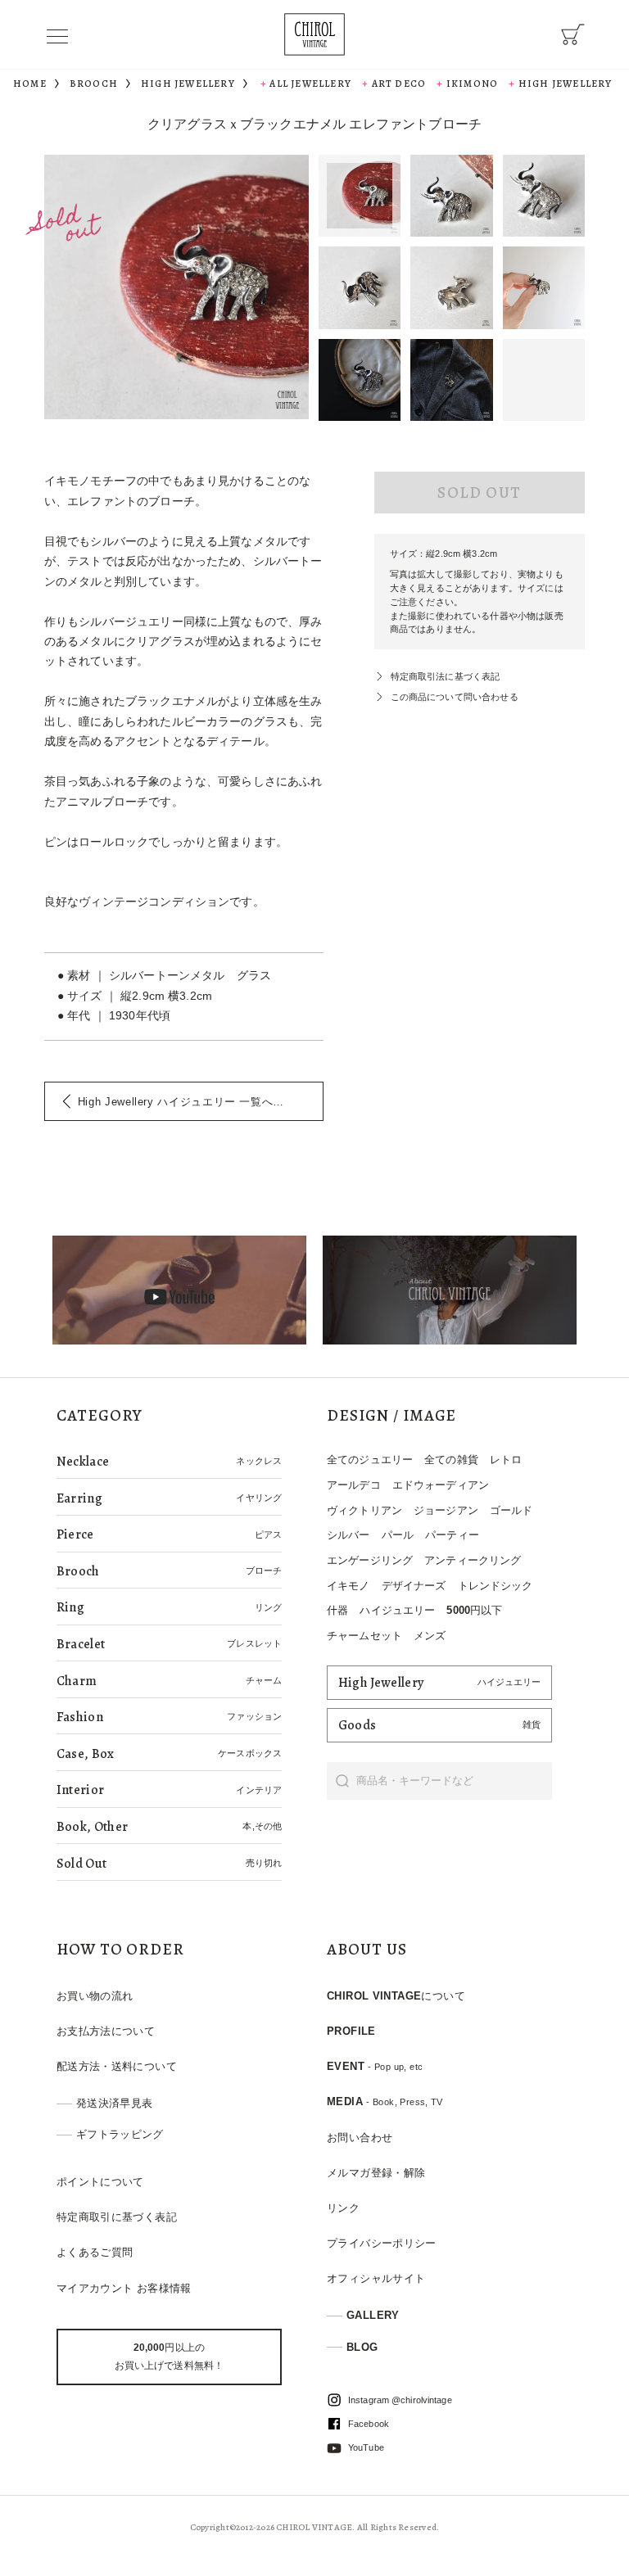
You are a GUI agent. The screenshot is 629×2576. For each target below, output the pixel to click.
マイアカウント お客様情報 (124, 2288)
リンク (343, 2208)
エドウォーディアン (441, 1485)
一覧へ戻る (187, 1102)
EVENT (375, 2066)
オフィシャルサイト (376, 2278)
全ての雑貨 (451, 1460)
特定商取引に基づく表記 (117, 2217)
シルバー (348, 1535)
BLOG (362, 2347)
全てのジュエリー (370, 1460)
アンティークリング (473, 1560)
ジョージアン (446, 1510)
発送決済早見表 (115, 2103)
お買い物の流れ (95, 1996)
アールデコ (354, 1485)
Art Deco (399, 84)
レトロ (506, 1460)
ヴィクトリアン (364, 1510)
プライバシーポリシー (382, 2243)
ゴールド (511, 1510)
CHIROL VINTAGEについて (396, 1996)
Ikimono (472, 84)
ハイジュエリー (397, 1610)
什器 (337, 1610)
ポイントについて (100, 2182)
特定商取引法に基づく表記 (446, 676)
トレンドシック (496, 1586)
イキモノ (348, 1586)
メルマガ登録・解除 (376, 2173)
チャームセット (364, 1636)
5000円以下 (474, 1610)
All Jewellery (310, 84)
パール (398, 1535)
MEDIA (385, 2101)
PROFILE (351, 2031)
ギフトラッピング (120, 2134)
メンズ (430, 1636)
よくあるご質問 (95, 2252)
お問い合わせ (360, 2138)
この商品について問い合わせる (455, 697)
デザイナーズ (414, 1586)
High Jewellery (565, 84)
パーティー (452, 1535)
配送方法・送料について (117, 2066)
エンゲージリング (370, 1560)
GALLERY (373, 2315)
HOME (30, 84)
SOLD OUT (479, 493)
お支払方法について (106, 2031)
